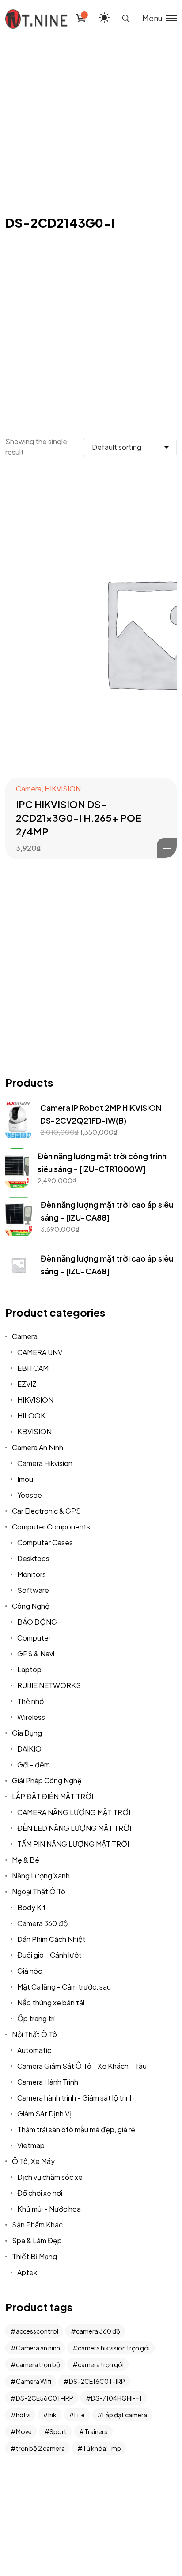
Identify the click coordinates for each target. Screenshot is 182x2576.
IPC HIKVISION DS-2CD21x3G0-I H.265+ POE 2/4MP (79, 818)
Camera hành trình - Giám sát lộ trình (76, 2098)
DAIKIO (29, 1749)
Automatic (34, 2050)
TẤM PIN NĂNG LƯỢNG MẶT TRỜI (73, 1844)
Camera (29, 789)
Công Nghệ (31, 1606)
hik (52, 2415)
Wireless (31, 1717)
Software (33, 1590)
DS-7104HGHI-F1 (116, 2398)
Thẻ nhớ (30, 1701)
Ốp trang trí (36, 2018)
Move (24, 2431)
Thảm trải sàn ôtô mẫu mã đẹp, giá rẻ (76, 2129)
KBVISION (34, 1431)
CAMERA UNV (40, 1352)
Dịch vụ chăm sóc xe (50, 2177)
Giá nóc (30, 1971)
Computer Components (51, 1527)
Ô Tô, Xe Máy (33, 2161)
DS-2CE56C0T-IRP (45, 2398)
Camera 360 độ (42, 1923)
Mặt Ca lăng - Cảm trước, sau (64, 1987)
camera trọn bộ (38, 2364)
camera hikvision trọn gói (114, 2348)
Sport (58, 2431)
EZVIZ (27, 1384)
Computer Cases (45, 1542)
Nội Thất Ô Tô (34, 2034)
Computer (34, 1638)
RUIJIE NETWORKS (49, 1685)
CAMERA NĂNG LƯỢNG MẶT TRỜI (74, 1812)
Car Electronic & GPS (46, 1511)
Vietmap (31, 2145)
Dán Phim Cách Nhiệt (51, 1939)
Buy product (167, 848)
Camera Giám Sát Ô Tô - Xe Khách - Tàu (82, 2066)
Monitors (32, 1574)
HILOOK (31, 1416)
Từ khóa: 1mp (102, 2448)
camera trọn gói (101, 2364)
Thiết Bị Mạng (34, 2256)
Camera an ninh (38, 2348)
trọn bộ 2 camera (40, 2448)
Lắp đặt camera (125, 2415)
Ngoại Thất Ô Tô (39, 1891)
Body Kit (32, 1907)
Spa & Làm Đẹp (37, 2240)
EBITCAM (33, 1368)
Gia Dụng (27, 1733)
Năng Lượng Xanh (41, 1876)
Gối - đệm (34, 1765)
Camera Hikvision (45, 1463)
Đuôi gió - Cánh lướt (49, 1955)
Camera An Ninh (38, 1447)
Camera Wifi (34, 2381)
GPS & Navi (36, 1654)
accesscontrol (37, 2331)
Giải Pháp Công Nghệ (47, 1780)
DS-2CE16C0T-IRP (97, 2381)
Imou (25, 1479)
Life (80, 2415)
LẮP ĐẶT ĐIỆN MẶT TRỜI (53, 1796)
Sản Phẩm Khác (37, 2225)
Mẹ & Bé (26, 1860)
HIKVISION (63, 789)
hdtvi (23, 2415)
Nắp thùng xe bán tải (51, 2003)
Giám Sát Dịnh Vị (44, 2114)
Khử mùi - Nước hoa (49, 2209)
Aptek (27, 2272)
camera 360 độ (98, 2331)
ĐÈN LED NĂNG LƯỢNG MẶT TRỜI (74, 1828)
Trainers (96, 2431)
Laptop (29, 1669)
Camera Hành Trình (48, 2082)
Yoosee (30, 1495)
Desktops (33, 1558)
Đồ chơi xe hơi (40, 2193)
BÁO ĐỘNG (37, 1622)
